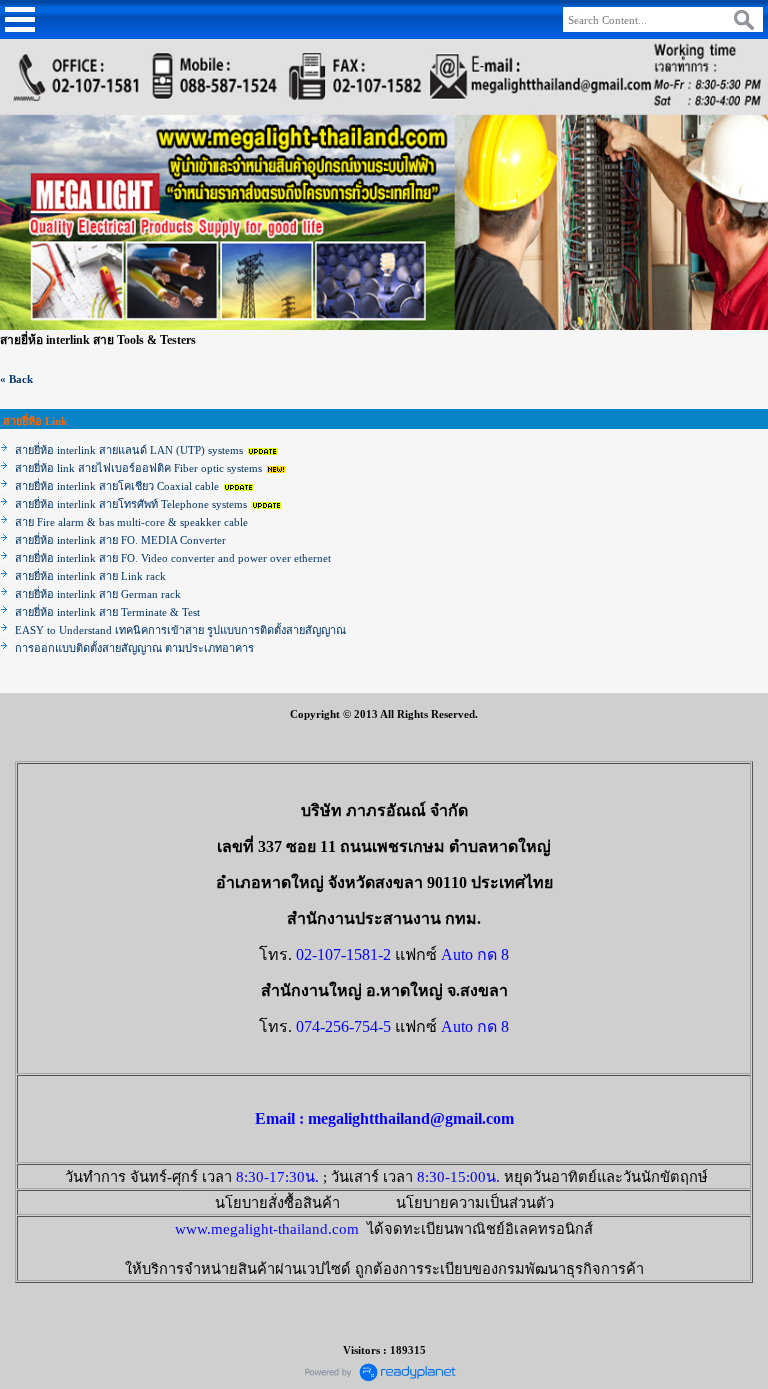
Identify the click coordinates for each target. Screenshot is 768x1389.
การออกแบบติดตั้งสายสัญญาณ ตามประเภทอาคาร (134, 648)
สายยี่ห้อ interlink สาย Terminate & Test (107, 612)
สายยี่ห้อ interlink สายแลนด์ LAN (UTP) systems (130, 450)
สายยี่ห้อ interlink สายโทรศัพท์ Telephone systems (132, 504)
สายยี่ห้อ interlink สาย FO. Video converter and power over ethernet (173, 558)
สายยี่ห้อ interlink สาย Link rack (90, 576)
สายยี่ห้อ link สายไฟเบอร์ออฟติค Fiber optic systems (138, 468)
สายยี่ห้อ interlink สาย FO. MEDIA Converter (120, 540)
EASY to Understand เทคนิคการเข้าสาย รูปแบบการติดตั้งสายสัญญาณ (180, 630)
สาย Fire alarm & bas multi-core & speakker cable (131, 522)
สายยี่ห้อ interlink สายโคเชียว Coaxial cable (117, 486)
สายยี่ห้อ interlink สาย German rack (98, 594)
